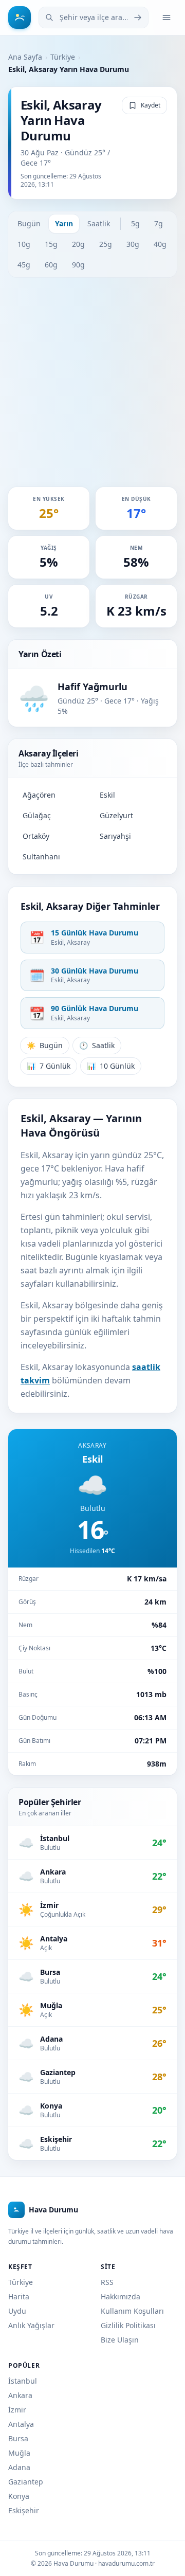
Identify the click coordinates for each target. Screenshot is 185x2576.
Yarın (64, 223)
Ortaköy (36, 836)
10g (24, 244)
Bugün (29, 223)
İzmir (17, 2410)
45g (24, 265)
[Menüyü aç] (166, 17)
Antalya (21, 2424)
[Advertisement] (92, 382)
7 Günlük (49, 1066)
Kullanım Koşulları (132, 2311)
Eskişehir (24, 2510)
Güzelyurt (116, 815)
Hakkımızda (121, 2296)
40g (160, 244)
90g (78, 265)
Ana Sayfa (25, 57)
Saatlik (99, 223)
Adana (19, 2467)
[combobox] (94, 17)
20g (78, 244)
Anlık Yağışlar (31, 2325)
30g (133, 244)
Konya (19, 2496)
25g (106, 244)
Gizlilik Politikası (128, 2325)
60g (51, 265)
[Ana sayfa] (20, 17)
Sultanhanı (41, 857)
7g (159, 223)
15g (51, 244)
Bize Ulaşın (120, 2340)
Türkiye (63, 57)
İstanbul (23, 2381)
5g (135, 223)
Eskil (107, 795)
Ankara (20, 2395)
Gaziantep (26, 2482)
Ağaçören (39, 795)
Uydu (17, 2311)
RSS (107, 2282)
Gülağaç (37, 815)
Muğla (19, 2453)
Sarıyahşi (115, 836)
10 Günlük (111, 1066)
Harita (19, 2296)
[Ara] (138, 17)
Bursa (18, 2438)
